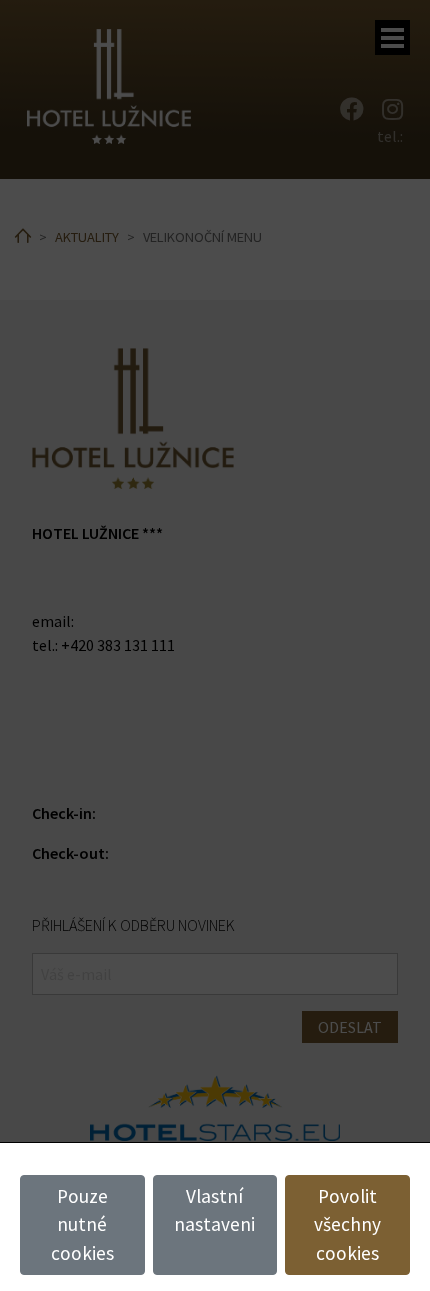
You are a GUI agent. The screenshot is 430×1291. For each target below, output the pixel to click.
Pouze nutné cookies (82, 1225)
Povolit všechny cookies (347, 1225)
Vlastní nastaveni (214, 1210)
